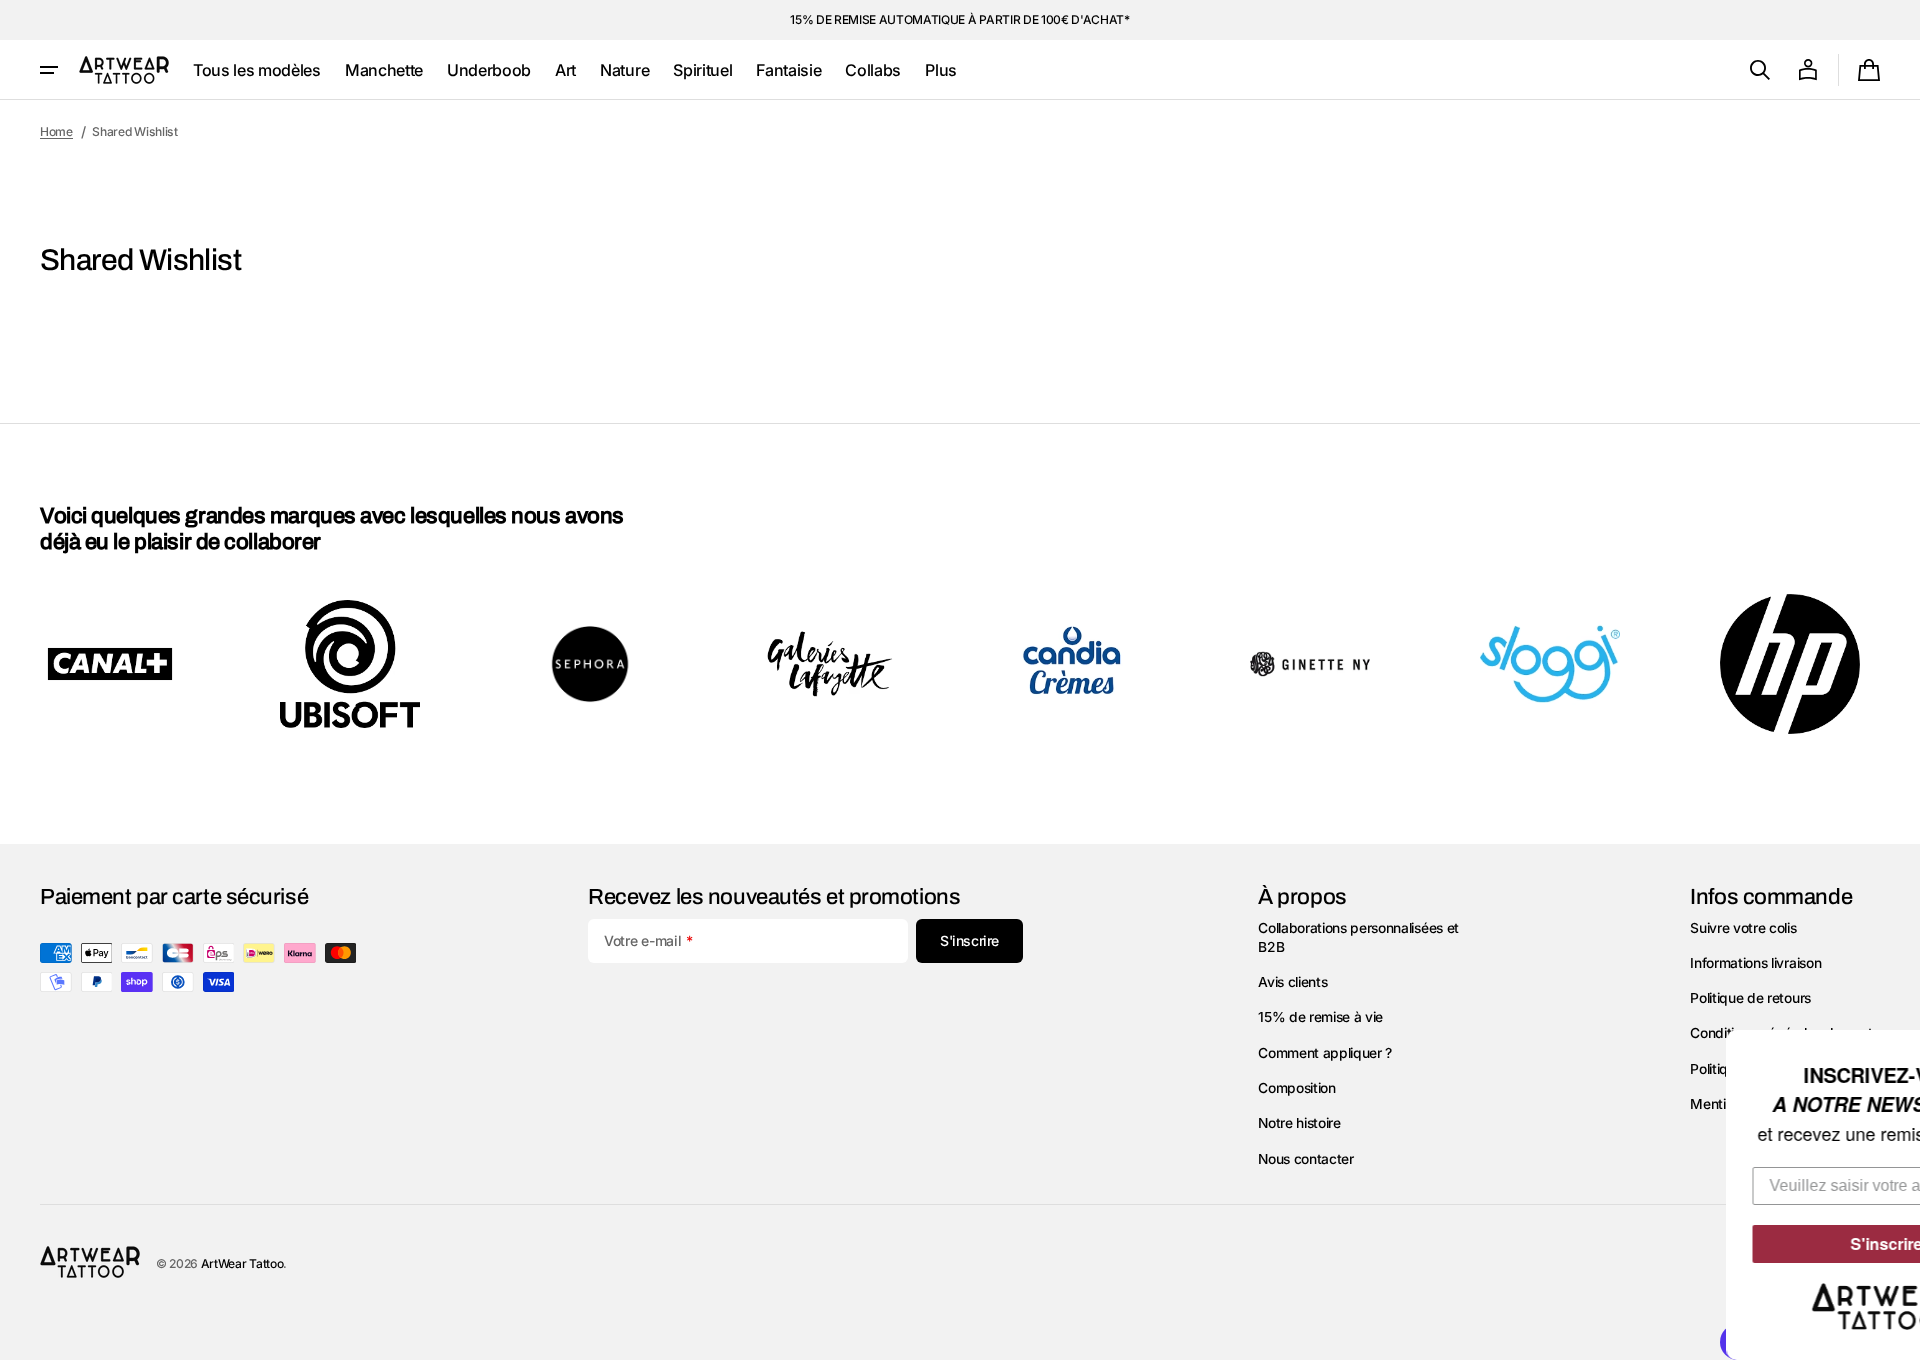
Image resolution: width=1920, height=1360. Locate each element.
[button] (1760, 70)
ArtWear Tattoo (242, 1263)
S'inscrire (1777, 1243)
